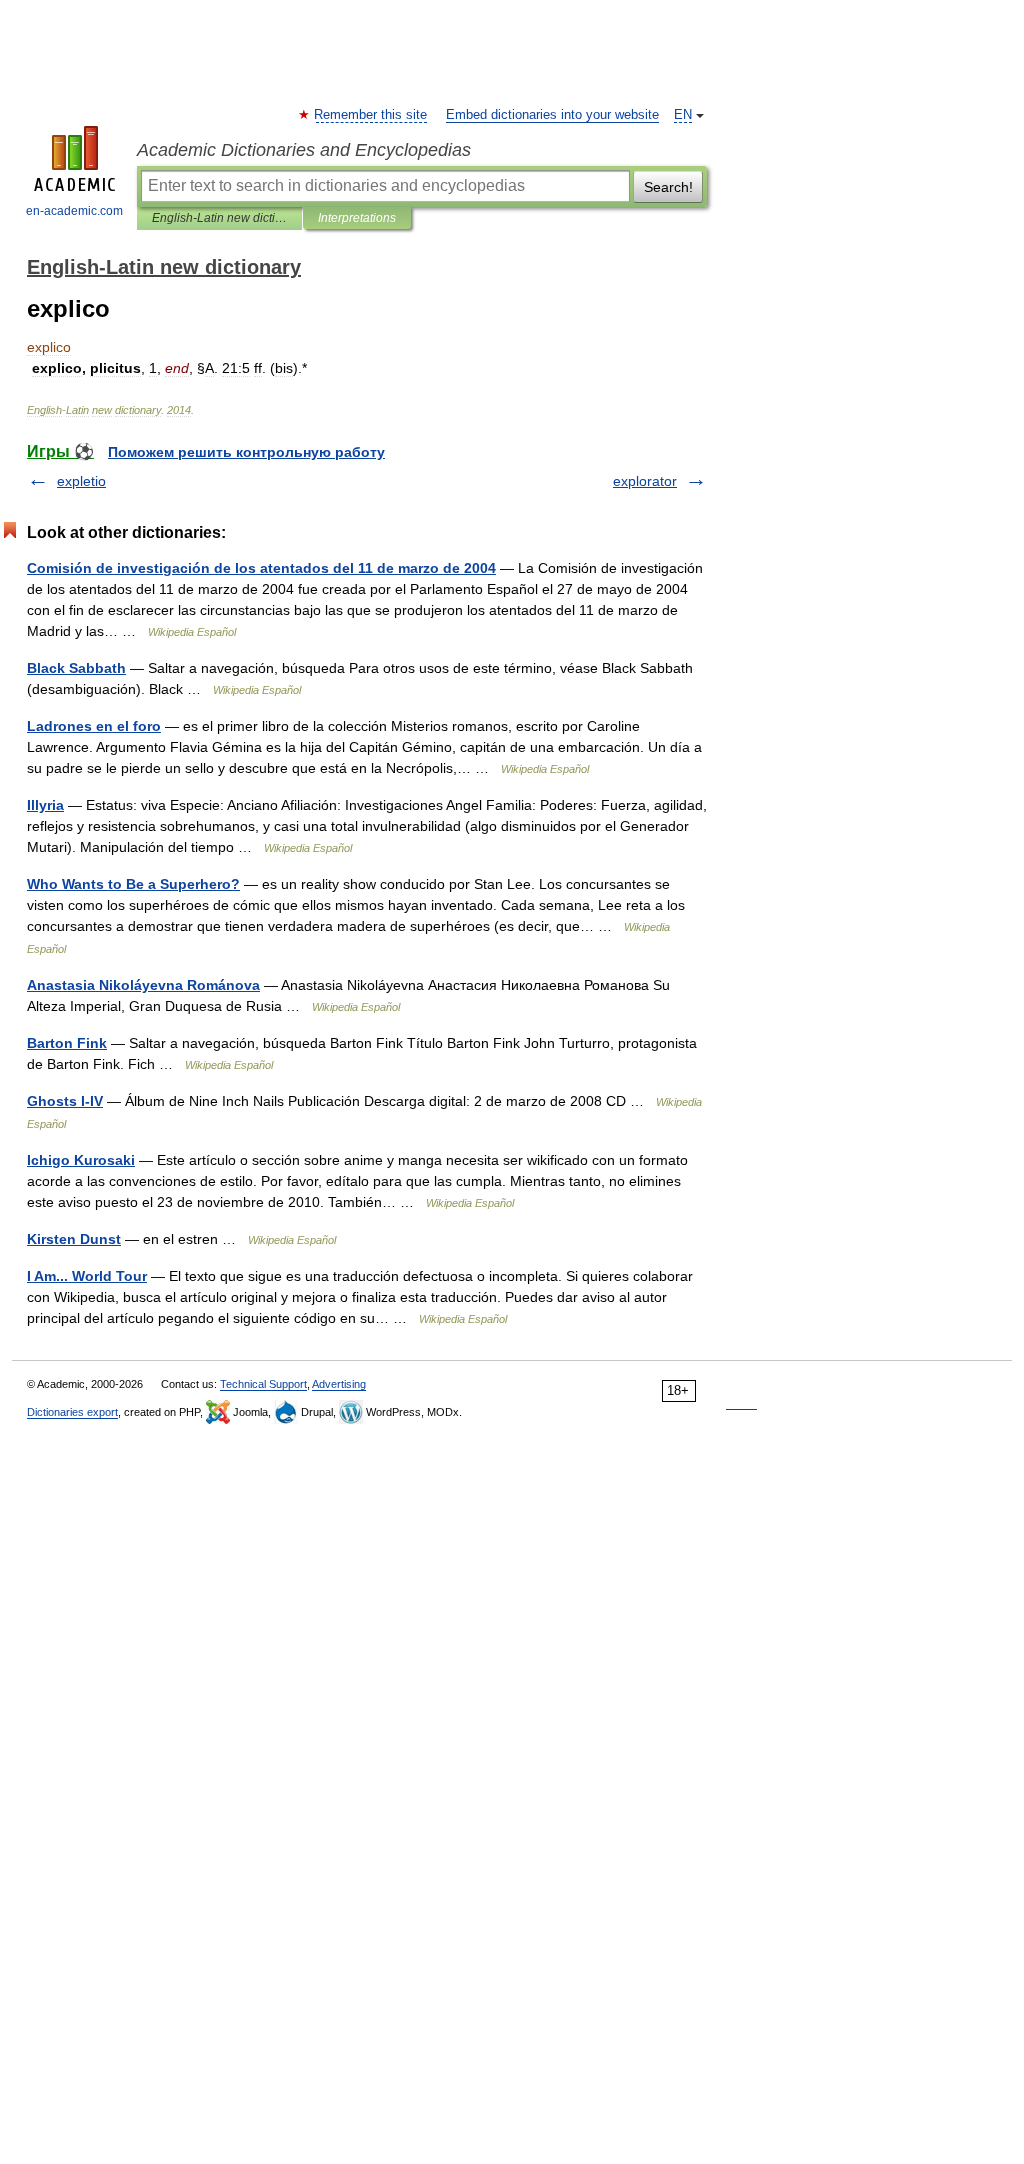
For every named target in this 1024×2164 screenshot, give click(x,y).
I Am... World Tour (87, 1276)
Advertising (339, 1384)
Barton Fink (67, 1043)
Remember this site (371, 115)
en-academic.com (74, 211)
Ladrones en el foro (94, 726)
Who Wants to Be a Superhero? (133, 884)
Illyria (45, 805)
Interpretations (357, 218)
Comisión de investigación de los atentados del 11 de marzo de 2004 (261, 568)
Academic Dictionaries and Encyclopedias (304, 150)
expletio (81, 481)
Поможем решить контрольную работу (246, 452)
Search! (668, 187)
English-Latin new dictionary (219, 218)
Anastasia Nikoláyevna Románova (143, 985)
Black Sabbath (76, 668)
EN (683, 115)
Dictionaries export (72, 1412)
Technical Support (263, 1384)
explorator (645, 481)
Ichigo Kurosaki (81, 1160)
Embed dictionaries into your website (552, 115)
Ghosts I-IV (65, 1101)
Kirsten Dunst (74, 1239)
